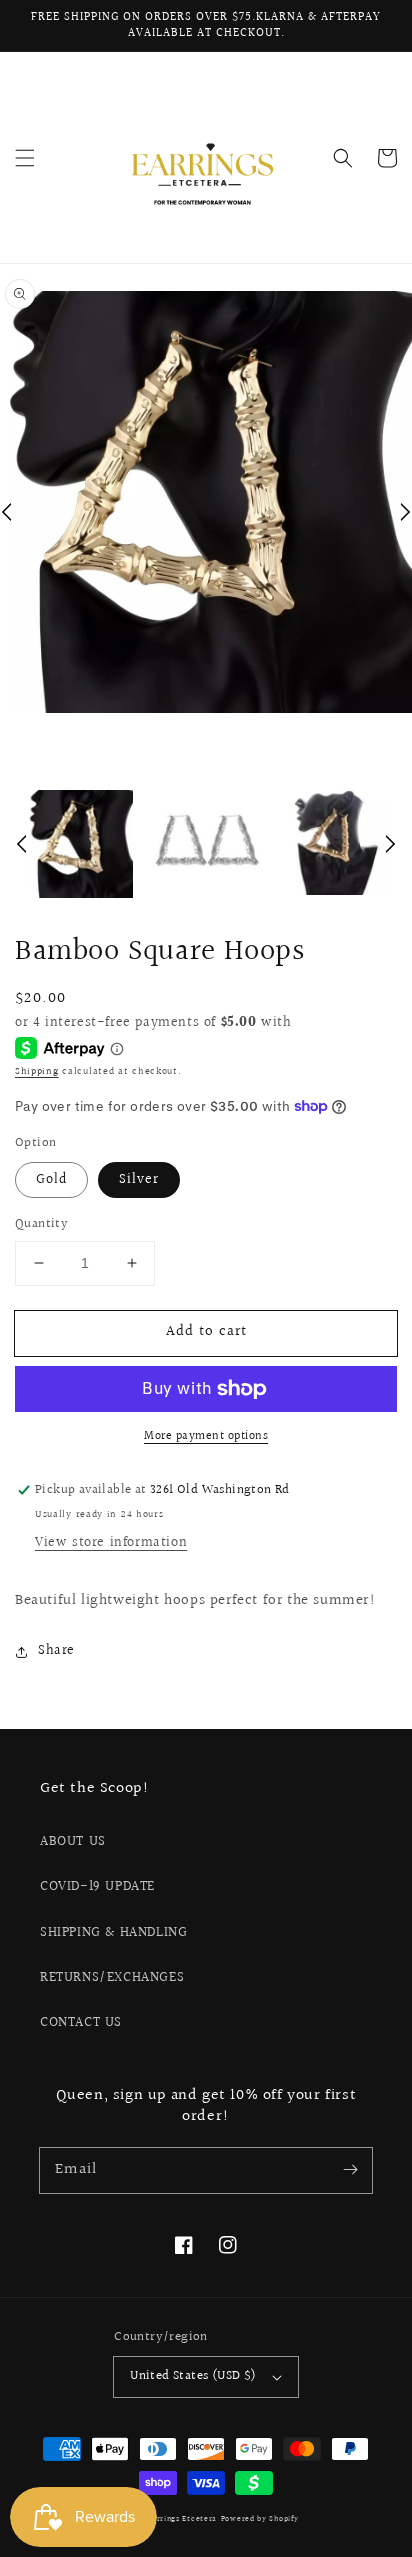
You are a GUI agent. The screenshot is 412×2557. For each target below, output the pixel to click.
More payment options (206, 1437)
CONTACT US (81, 2023)
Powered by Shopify (260, 2518)
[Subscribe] (350, 2170)
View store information (111, 1543)
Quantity (41, 1224)
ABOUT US (73, 1842)
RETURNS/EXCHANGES (112, 1978)
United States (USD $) (193, 2376)
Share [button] (56, 1651)
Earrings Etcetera (182, 2518)
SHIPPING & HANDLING (113, 1933)
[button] (25, 158)
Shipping (37, 1071)
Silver (139, 1180)
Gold (51, 1180)
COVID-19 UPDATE (97, 1887)
